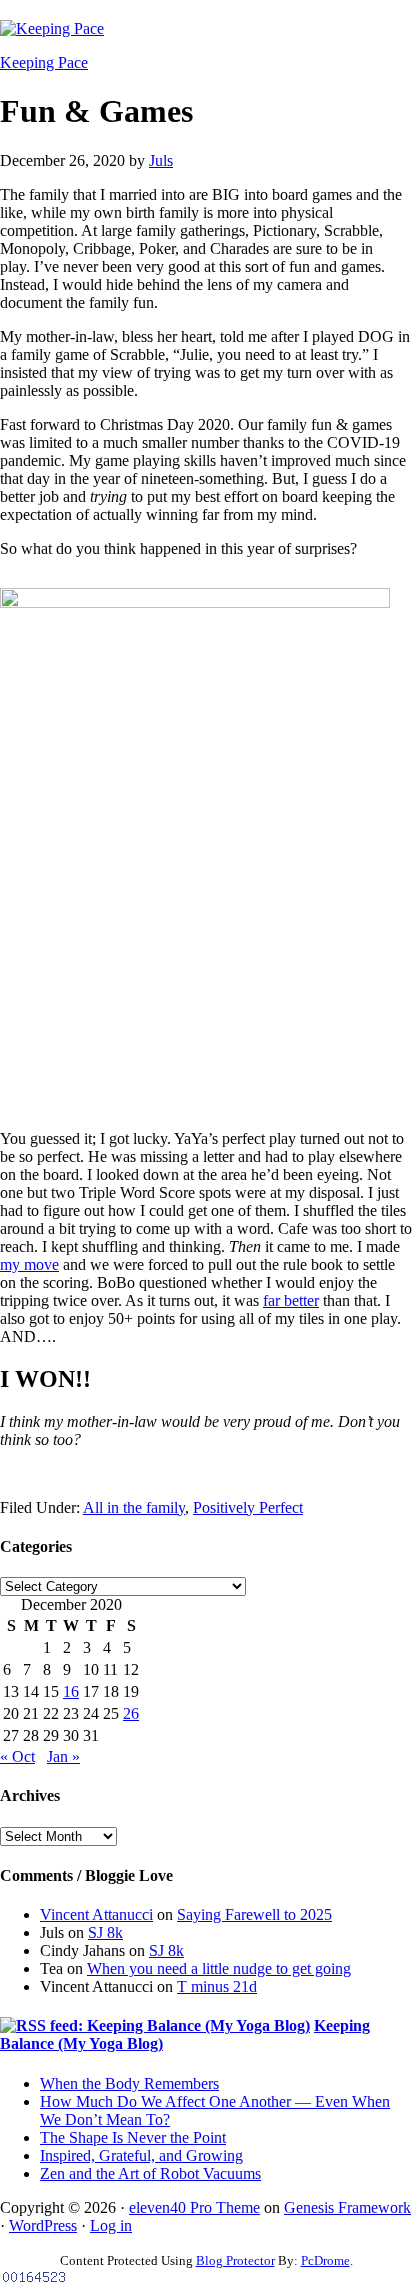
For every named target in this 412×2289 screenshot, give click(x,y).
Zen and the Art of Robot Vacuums (150, 2173)
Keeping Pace (44, 62)
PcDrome (325, 2260)
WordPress (43, 2225)
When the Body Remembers (129, 2083)
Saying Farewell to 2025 (254, 1914)
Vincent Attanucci (96, 1914)
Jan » (63, 1756)
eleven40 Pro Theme (194, 2207)
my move (29, 1264)
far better (291, 1300)
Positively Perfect (248, 1507)
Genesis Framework (347, 2207)
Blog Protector (235, 2260)
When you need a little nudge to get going (219, 1968)
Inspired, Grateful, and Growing (141, 2155)
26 (131, 1713)
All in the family (134, 1507)
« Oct (17, 1756)
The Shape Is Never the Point (133, 2137)
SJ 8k (105, 1932)
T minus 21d (217, 1986)
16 (71, 1691)
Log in (111, 2225)
